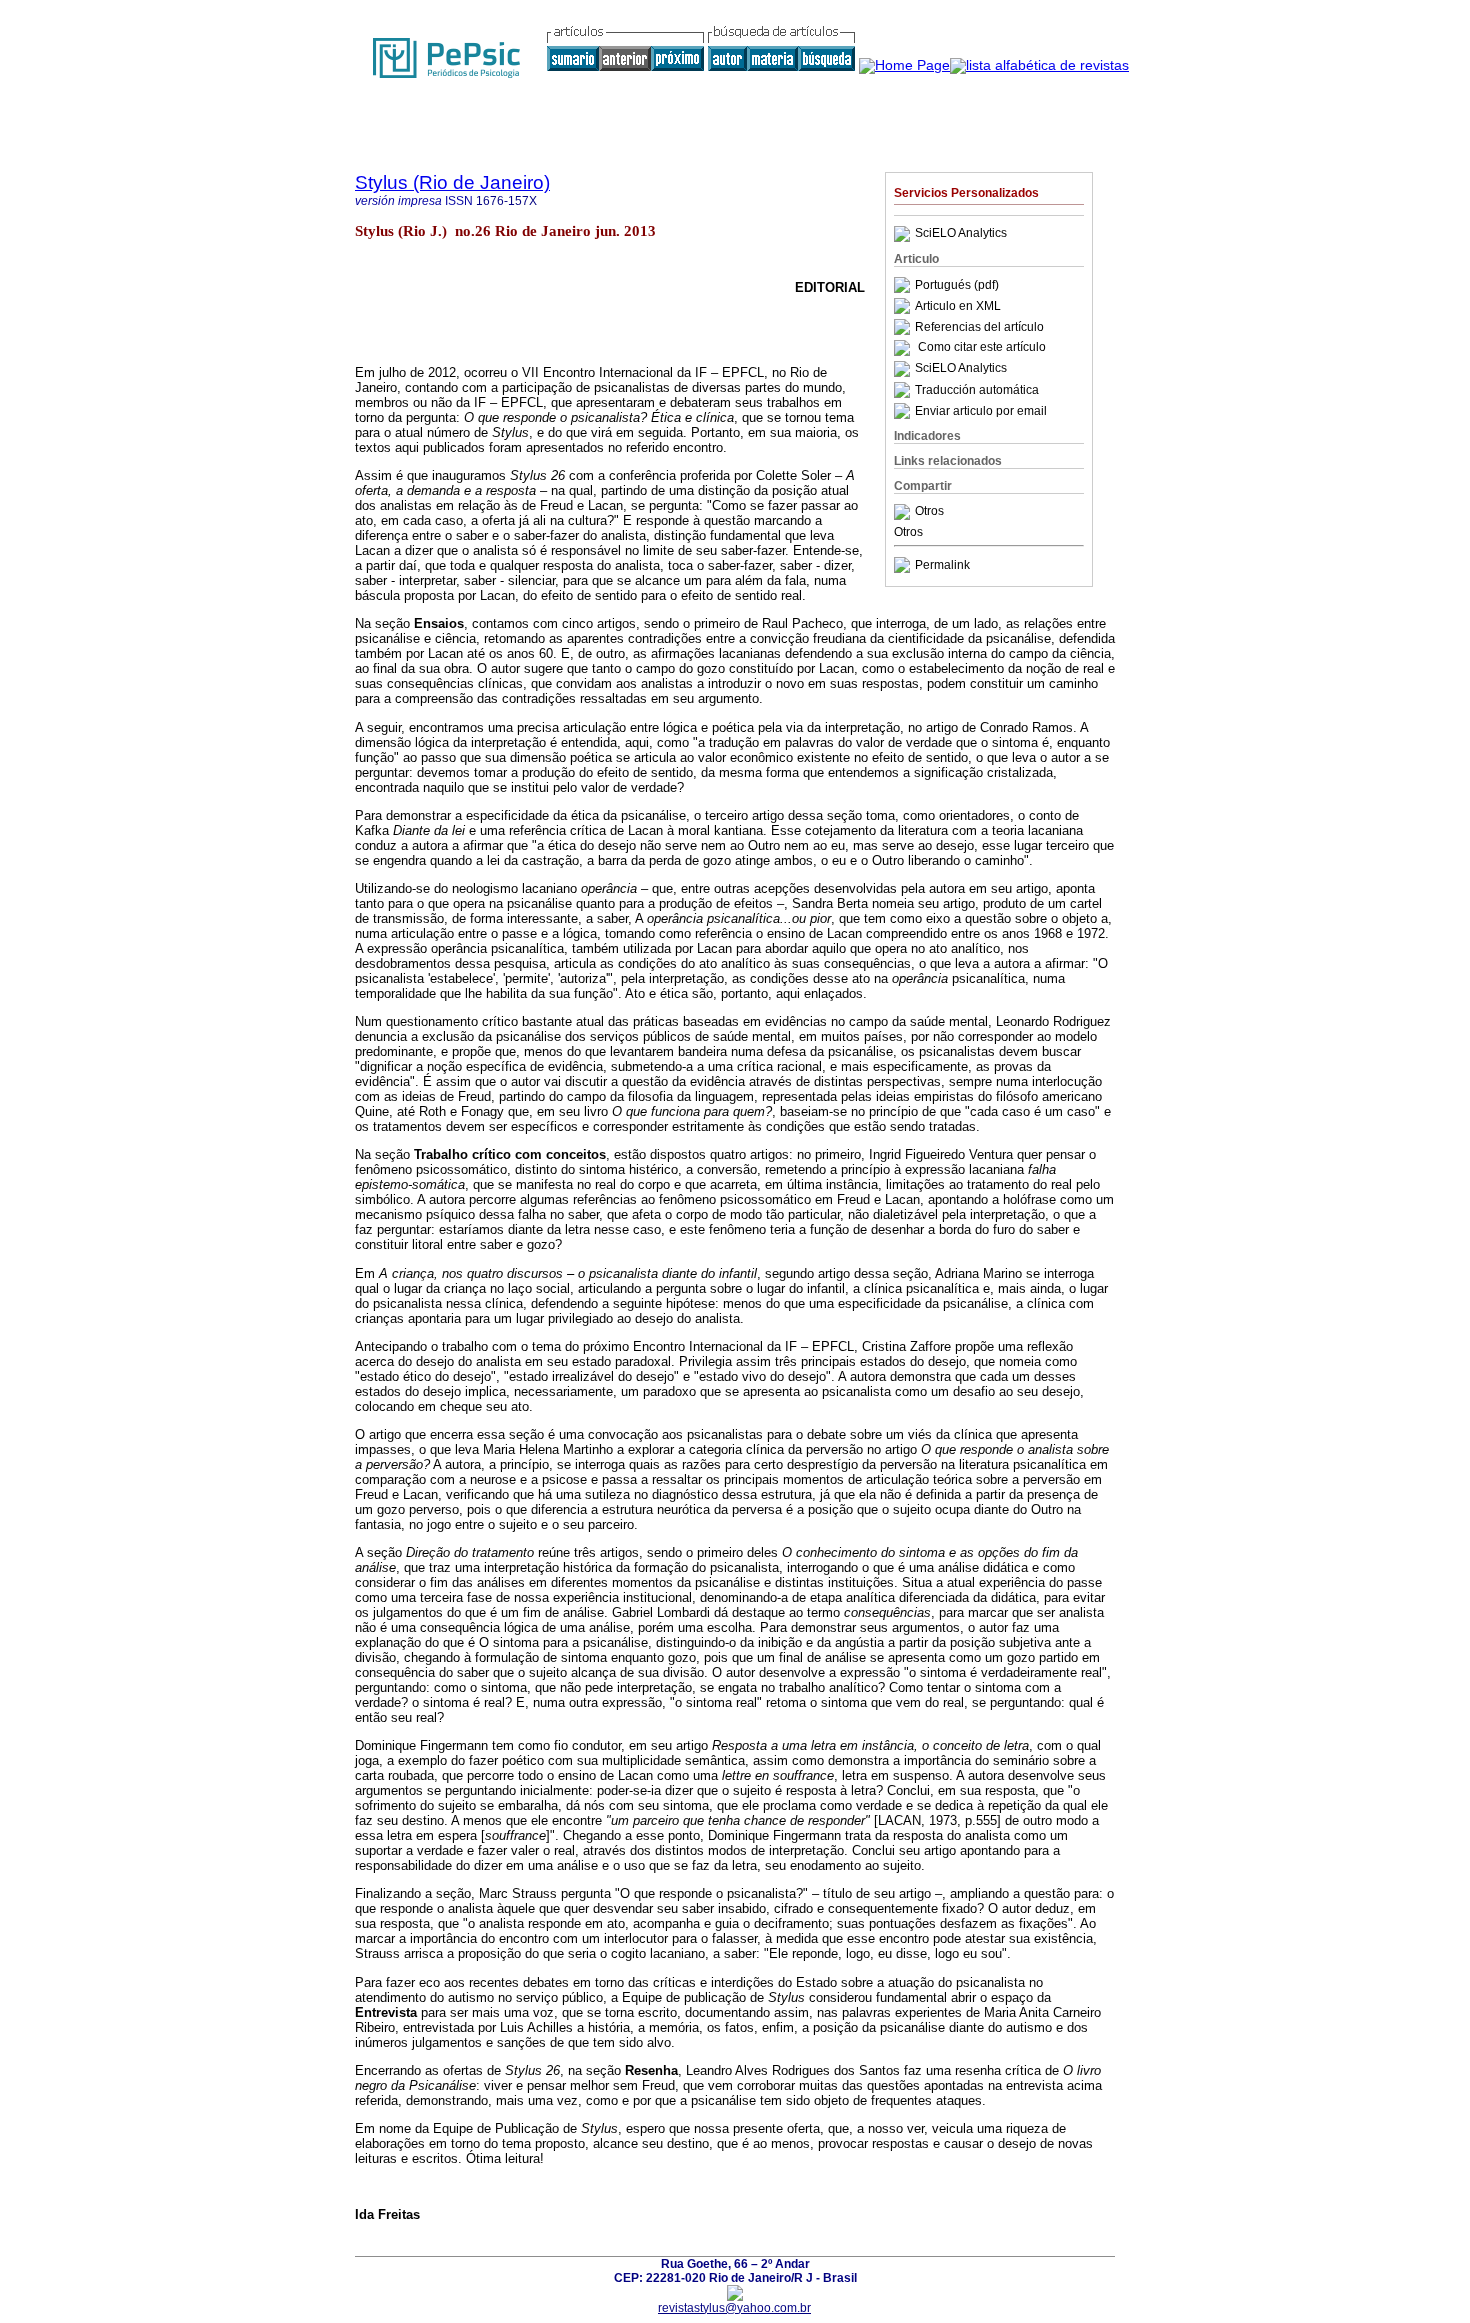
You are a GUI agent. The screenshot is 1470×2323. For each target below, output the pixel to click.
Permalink (942, 565)
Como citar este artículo (982, 348)
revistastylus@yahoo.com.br (734, 2308)
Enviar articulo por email (981, 411)
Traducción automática (977, 390)
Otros (929, 512)
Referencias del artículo (979, 327)
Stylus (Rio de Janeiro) (452, 182)
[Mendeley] (904, 512)
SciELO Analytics (961, 234)
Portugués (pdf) (957, 285)
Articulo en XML (958, 306)
